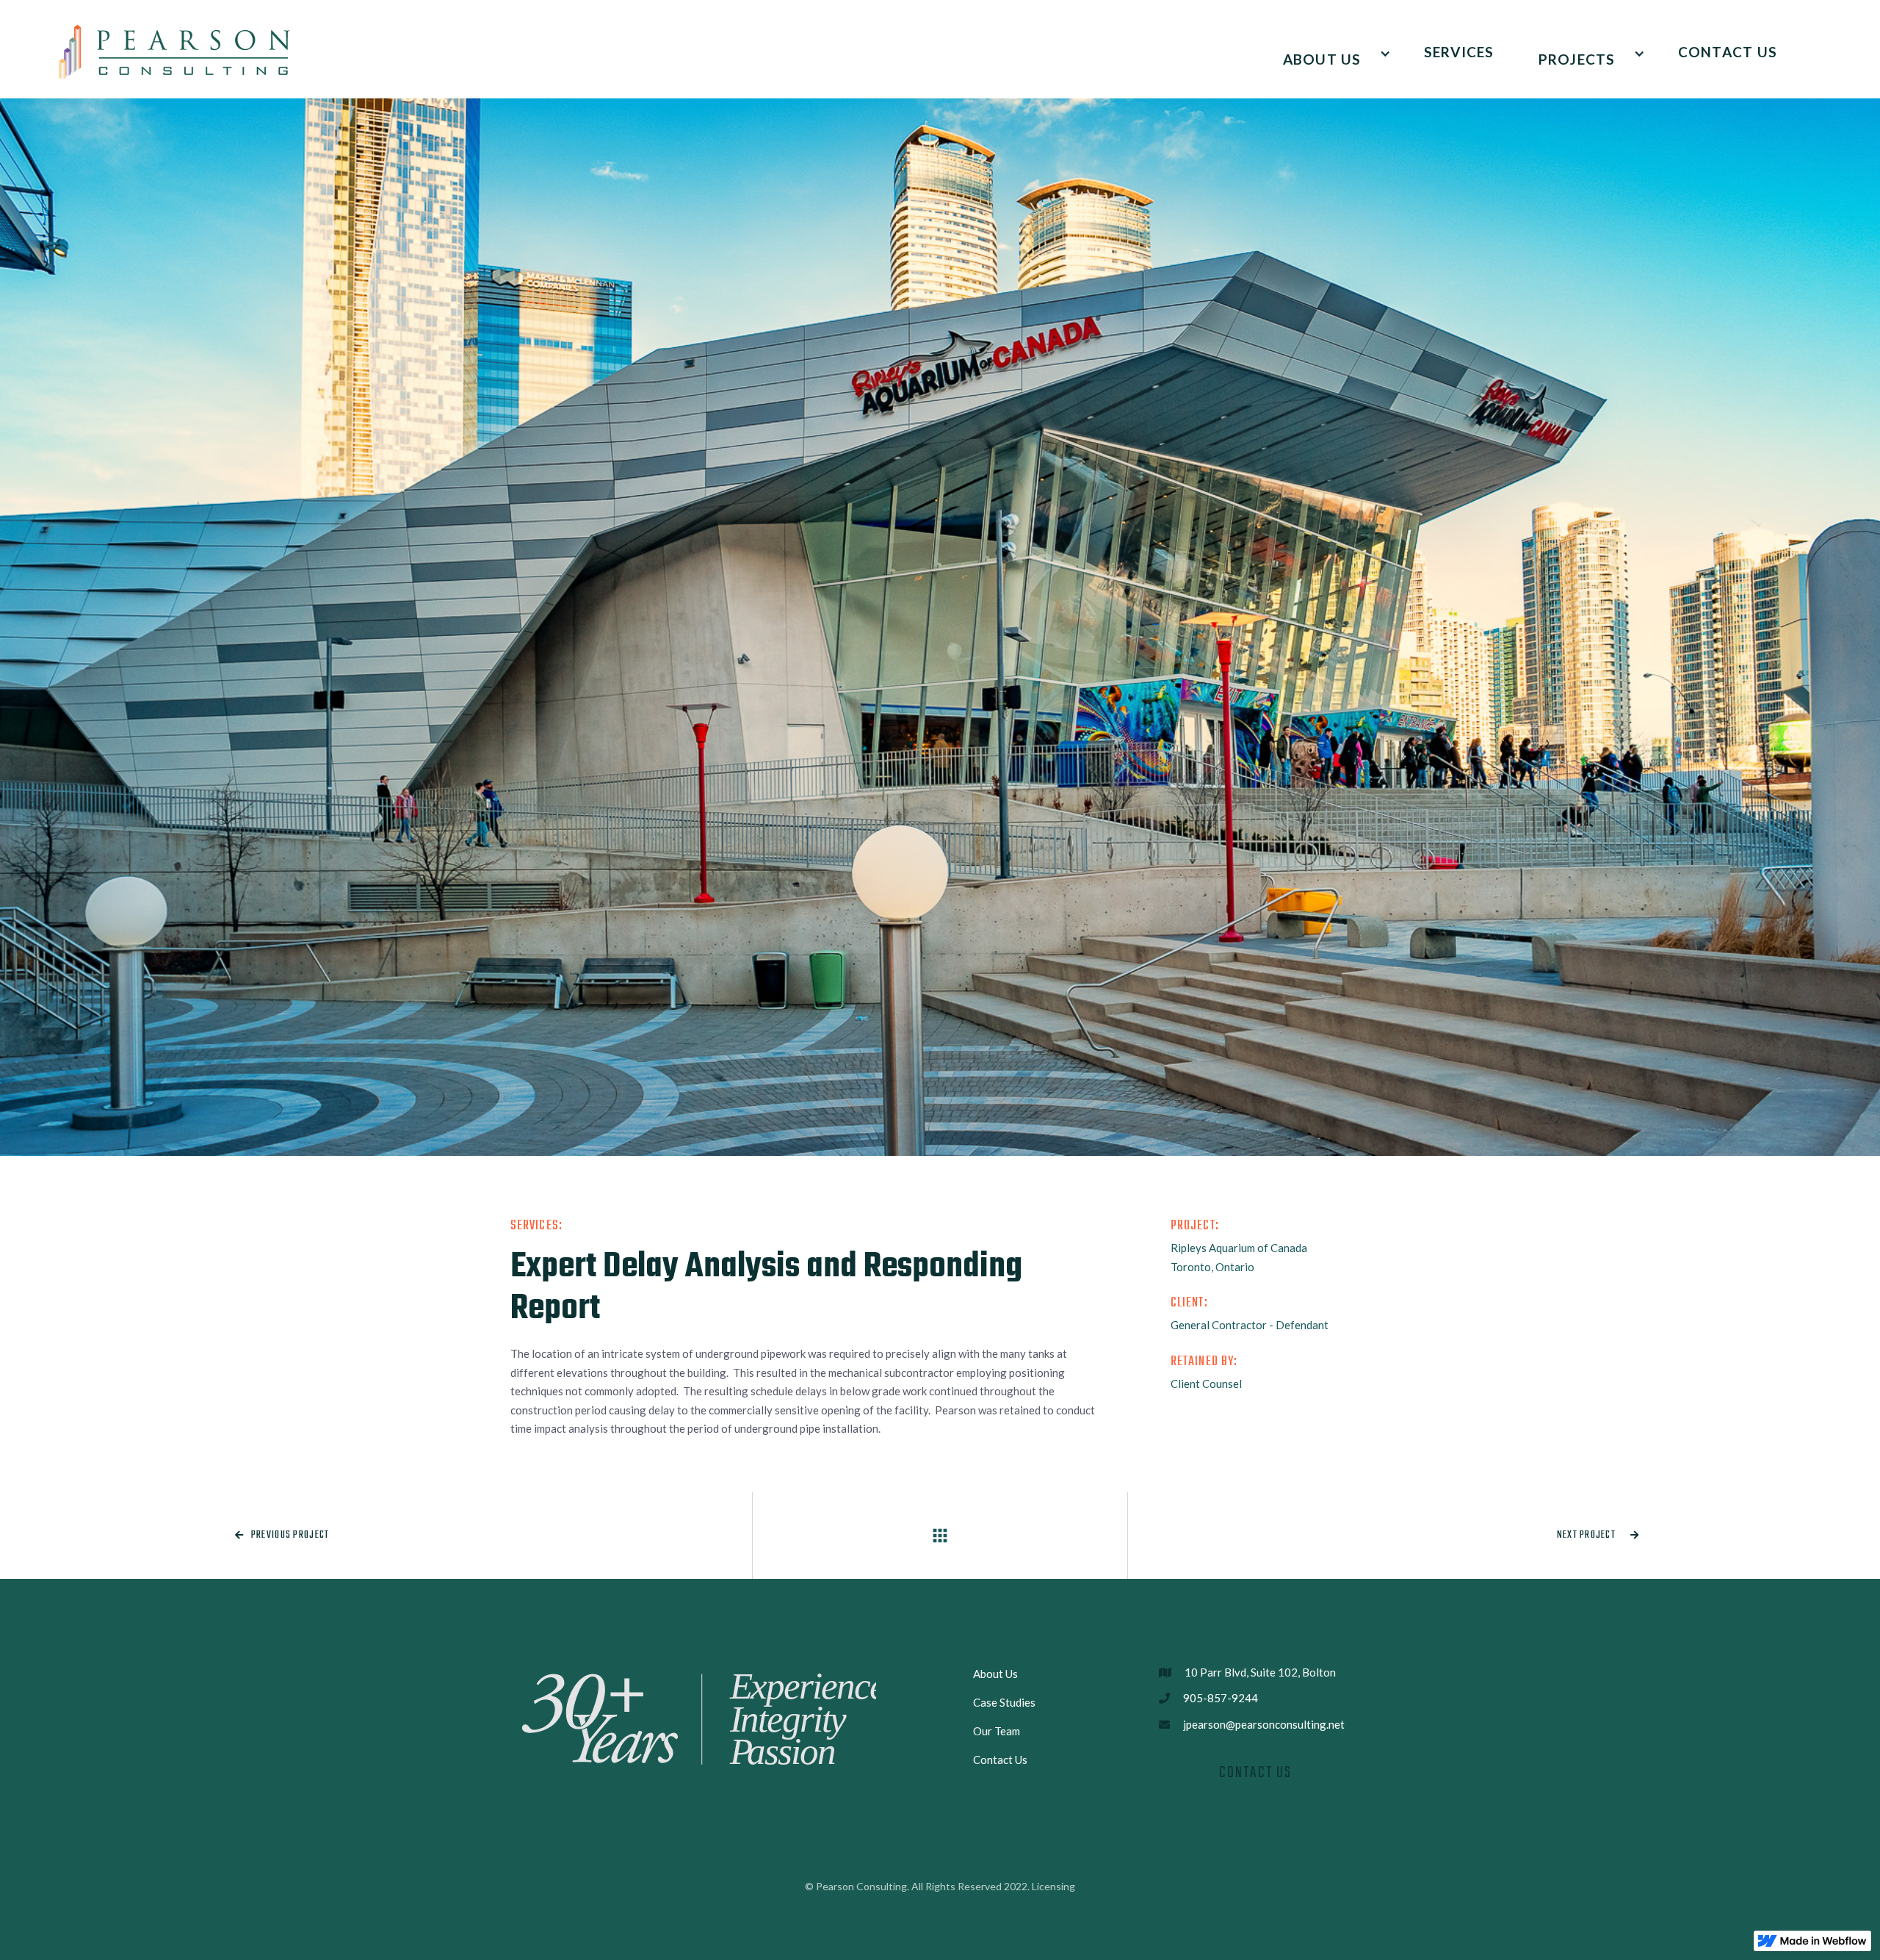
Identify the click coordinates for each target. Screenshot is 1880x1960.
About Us (995, 1674)
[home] (175, 52)
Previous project (282, 1535)
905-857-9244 (1221, 1698)
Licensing (1053, 1886)
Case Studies (1004, 1702)
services (1459, 52)
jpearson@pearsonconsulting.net (1264, 1724)
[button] (1331, 53)
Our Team (997, 1731)
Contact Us (1728, 52)
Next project (1598, 1535)
